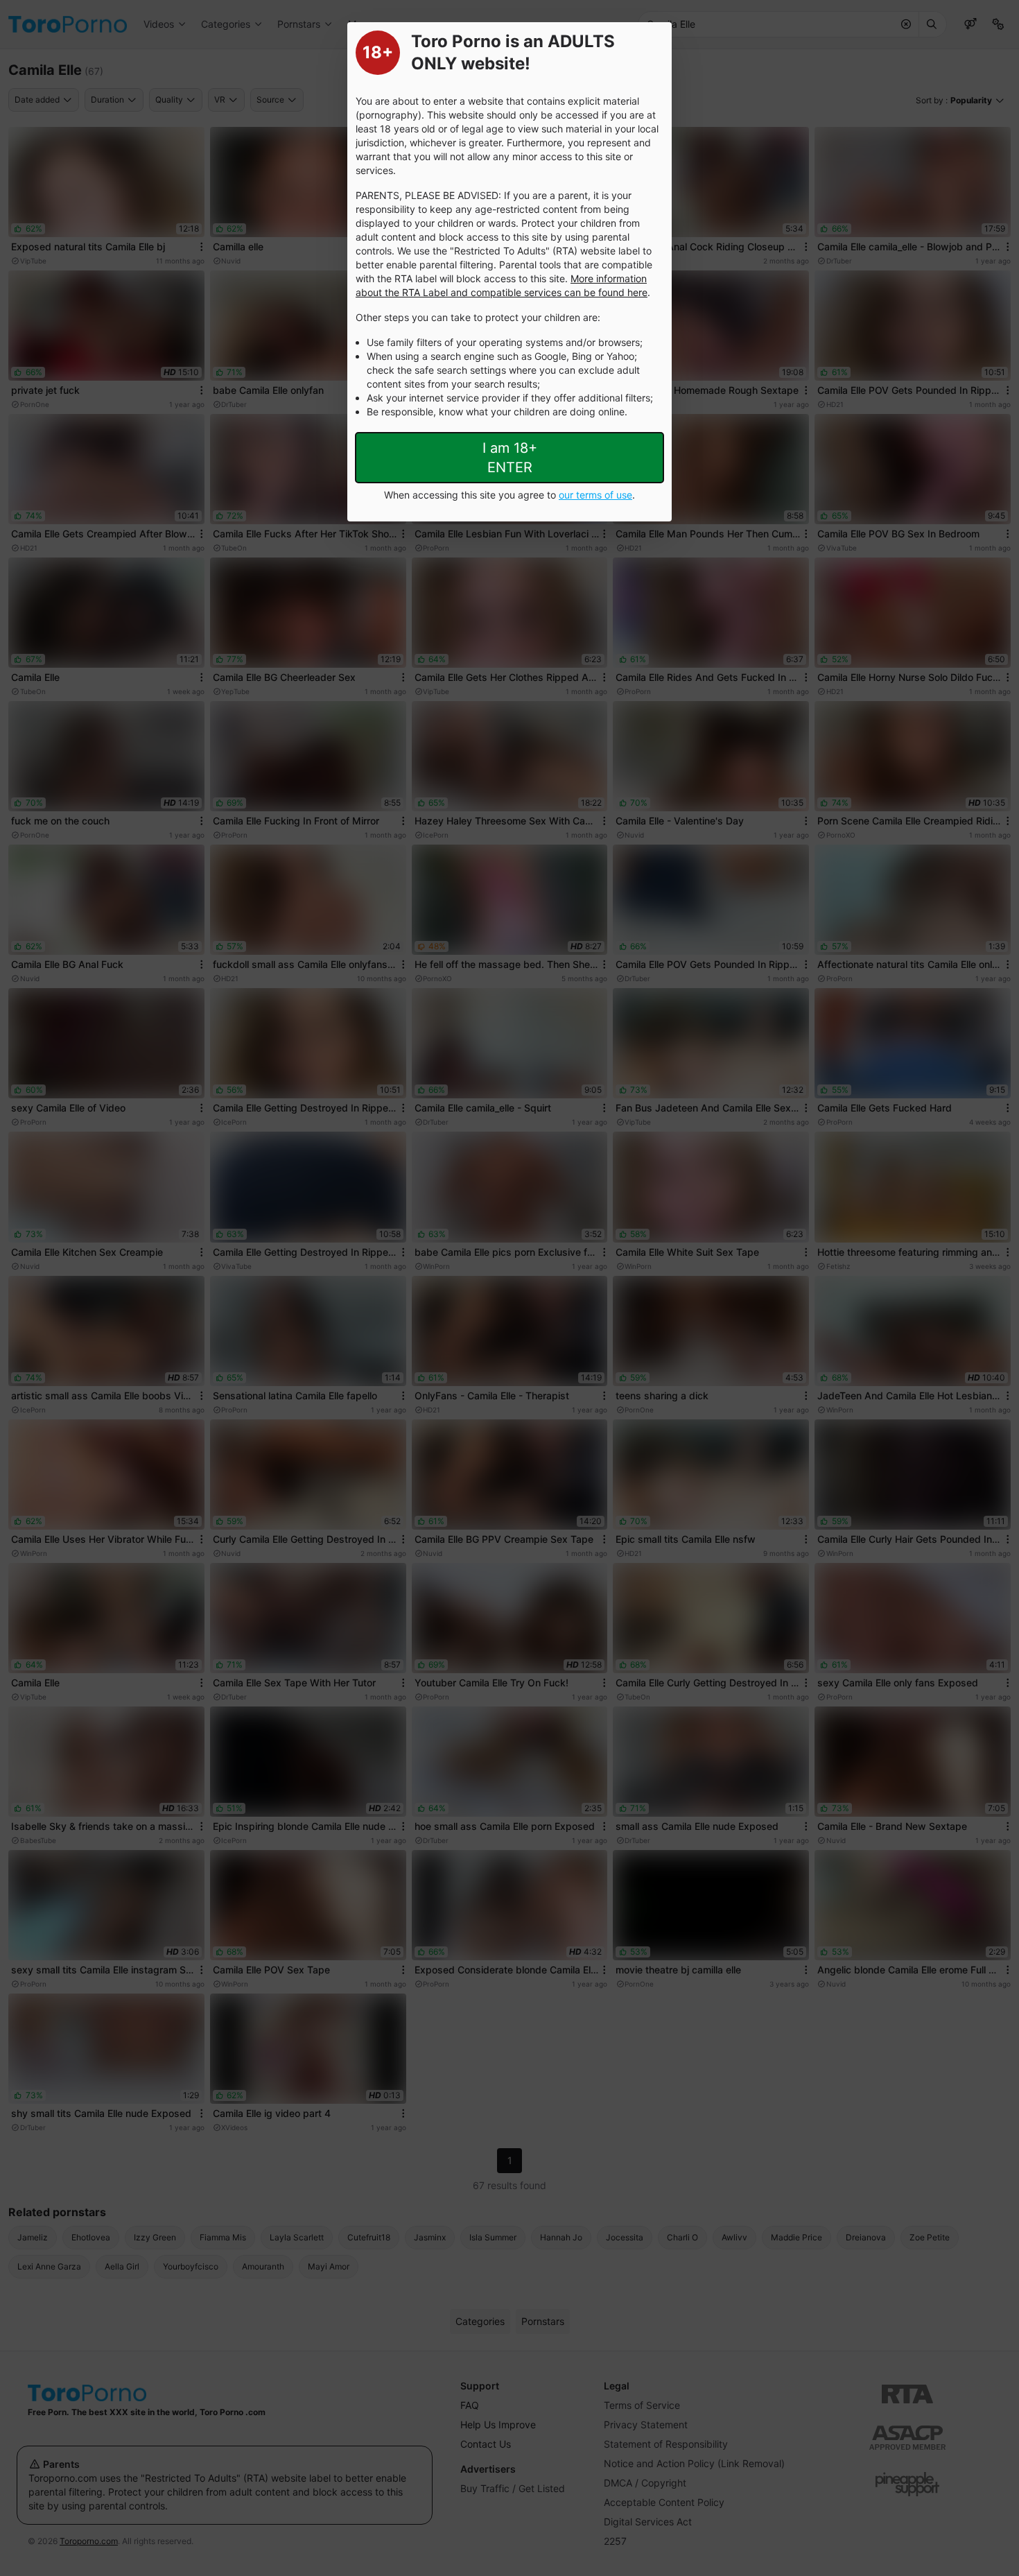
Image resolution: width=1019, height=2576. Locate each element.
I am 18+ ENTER (510, 458)
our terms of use (595, 495)
